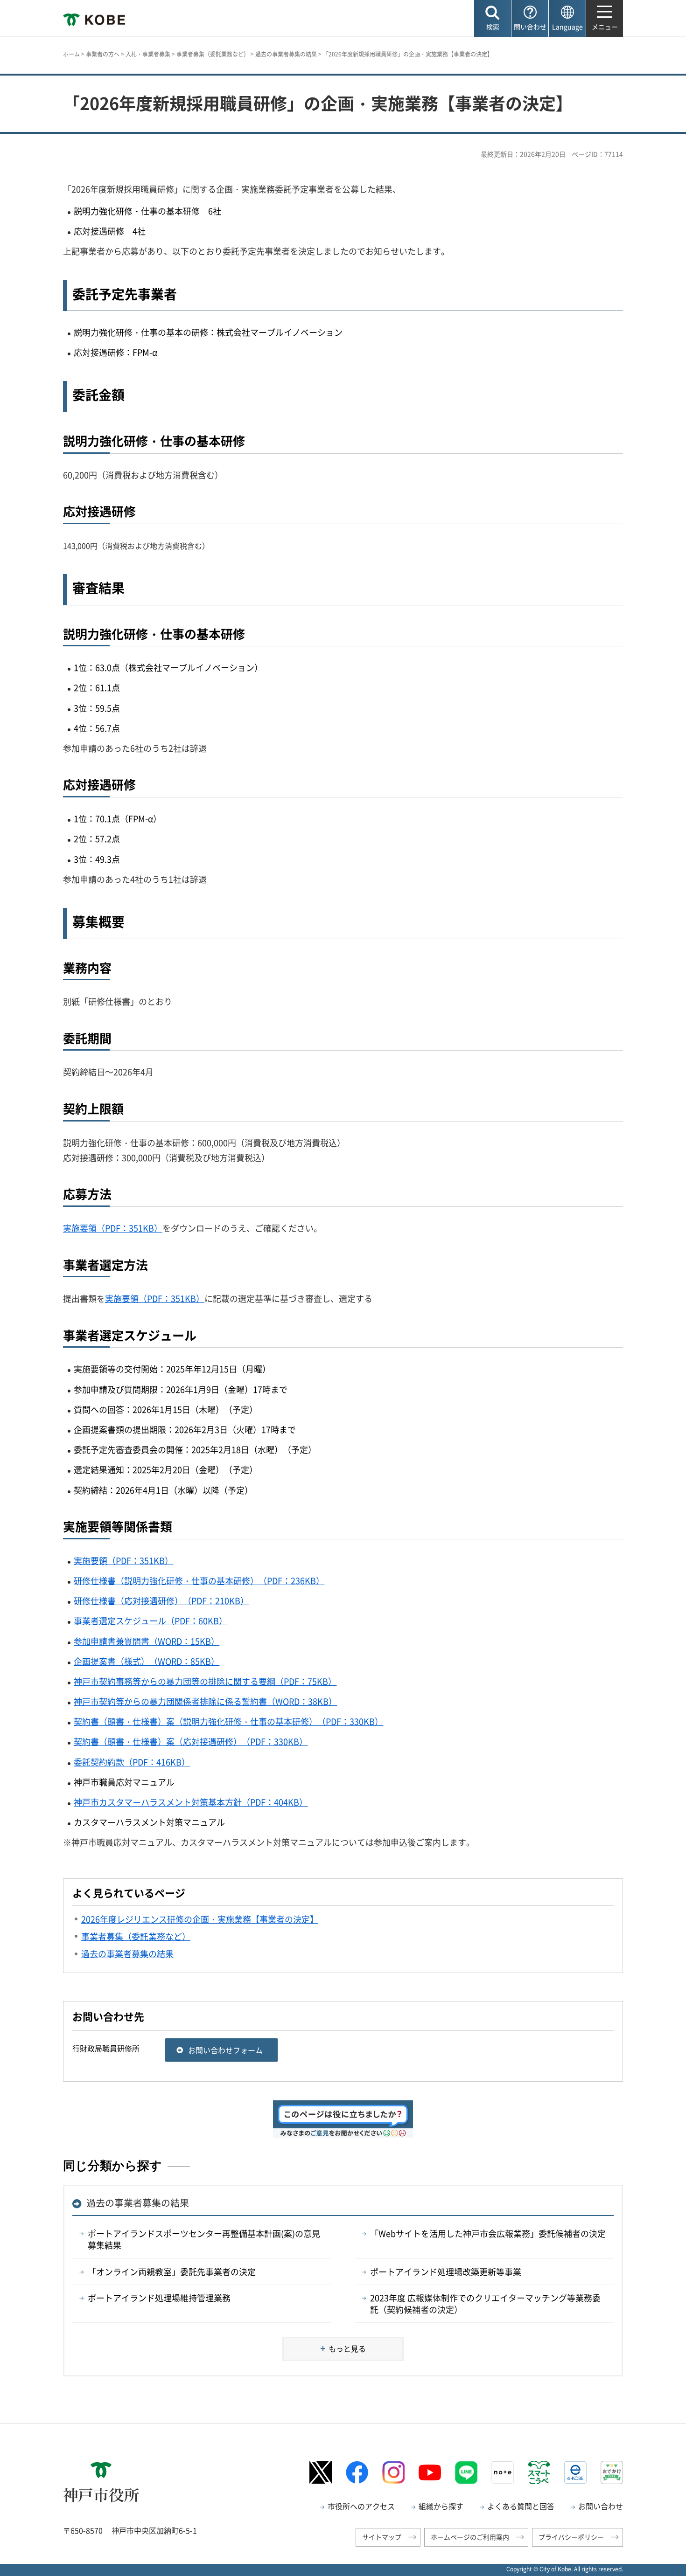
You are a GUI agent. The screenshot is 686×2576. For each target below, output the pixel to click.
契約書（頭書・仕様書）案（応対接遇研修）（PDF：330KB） (191, 1742)
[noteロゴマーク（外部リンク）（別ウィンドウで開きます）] (503, 2472)
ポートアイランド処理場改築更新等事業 (446, 2272)
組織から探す (441, 2506)
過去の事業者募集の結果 (286, 54)
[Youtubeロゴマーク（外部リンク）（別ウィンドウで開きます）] (430, 2472)
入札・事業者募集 (148, 54)
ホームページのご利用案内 (470, 2537)
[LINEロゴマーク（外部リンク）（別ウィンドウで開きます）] (466, 2472)
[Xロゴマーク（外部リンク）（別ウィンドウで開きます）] (321, 2472)
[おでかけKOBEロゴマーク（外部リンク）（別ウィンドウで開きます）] (612, 2472)
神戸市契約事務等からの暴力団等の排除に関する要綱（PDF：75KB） (205, 1681)
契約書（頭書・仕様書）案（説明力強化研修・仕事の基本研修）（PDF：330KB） (228, 1721)
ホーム (71, 54)
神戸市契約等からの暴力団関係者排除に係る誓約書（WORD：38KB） (205, 1701)
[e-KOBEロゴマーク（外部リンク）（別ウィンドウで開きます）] (575, 2472)
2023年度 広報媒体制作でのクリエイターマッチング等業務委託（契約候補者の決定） (485, 2304)
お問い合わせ (601, 2506)
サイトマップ (382, 2537)
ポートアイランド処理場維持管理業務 (159, 2298)
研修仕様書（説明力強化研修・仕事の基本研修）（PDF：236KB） (199, 1581)
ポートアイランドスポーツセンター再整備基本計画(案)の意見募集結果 (204, 2239)
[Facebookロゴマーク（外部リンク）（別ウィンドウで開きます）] (357, 2472)
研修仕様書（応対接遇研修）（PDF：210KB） (161, 1601)
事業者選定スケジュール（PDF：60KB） (150, 1621)
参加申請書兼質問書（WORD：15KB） (147, 1641)
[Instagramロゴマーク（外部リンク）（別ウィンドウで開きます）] (393, 2472)
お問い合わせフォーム (225, 2050)
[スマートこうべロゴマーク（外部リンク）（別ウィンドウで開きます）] (539, 2472)
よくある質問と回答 (521, 2506)
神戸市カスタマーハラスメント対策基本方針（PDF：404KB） (191, 1802)
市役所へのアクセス (361, 2506)
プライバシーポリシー (571, 2537)
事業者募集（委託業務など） (213, 54)
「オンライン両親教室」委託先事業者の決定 (172, 2272)
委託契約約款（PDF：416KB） (132, 1762)
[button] (493, 18)
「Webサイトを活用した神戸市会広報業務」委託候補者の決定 (488, 2233)
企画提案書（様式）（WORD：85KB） (147, 1661)
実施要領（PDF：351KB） (113, 1228)
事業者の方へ (103, 54)
